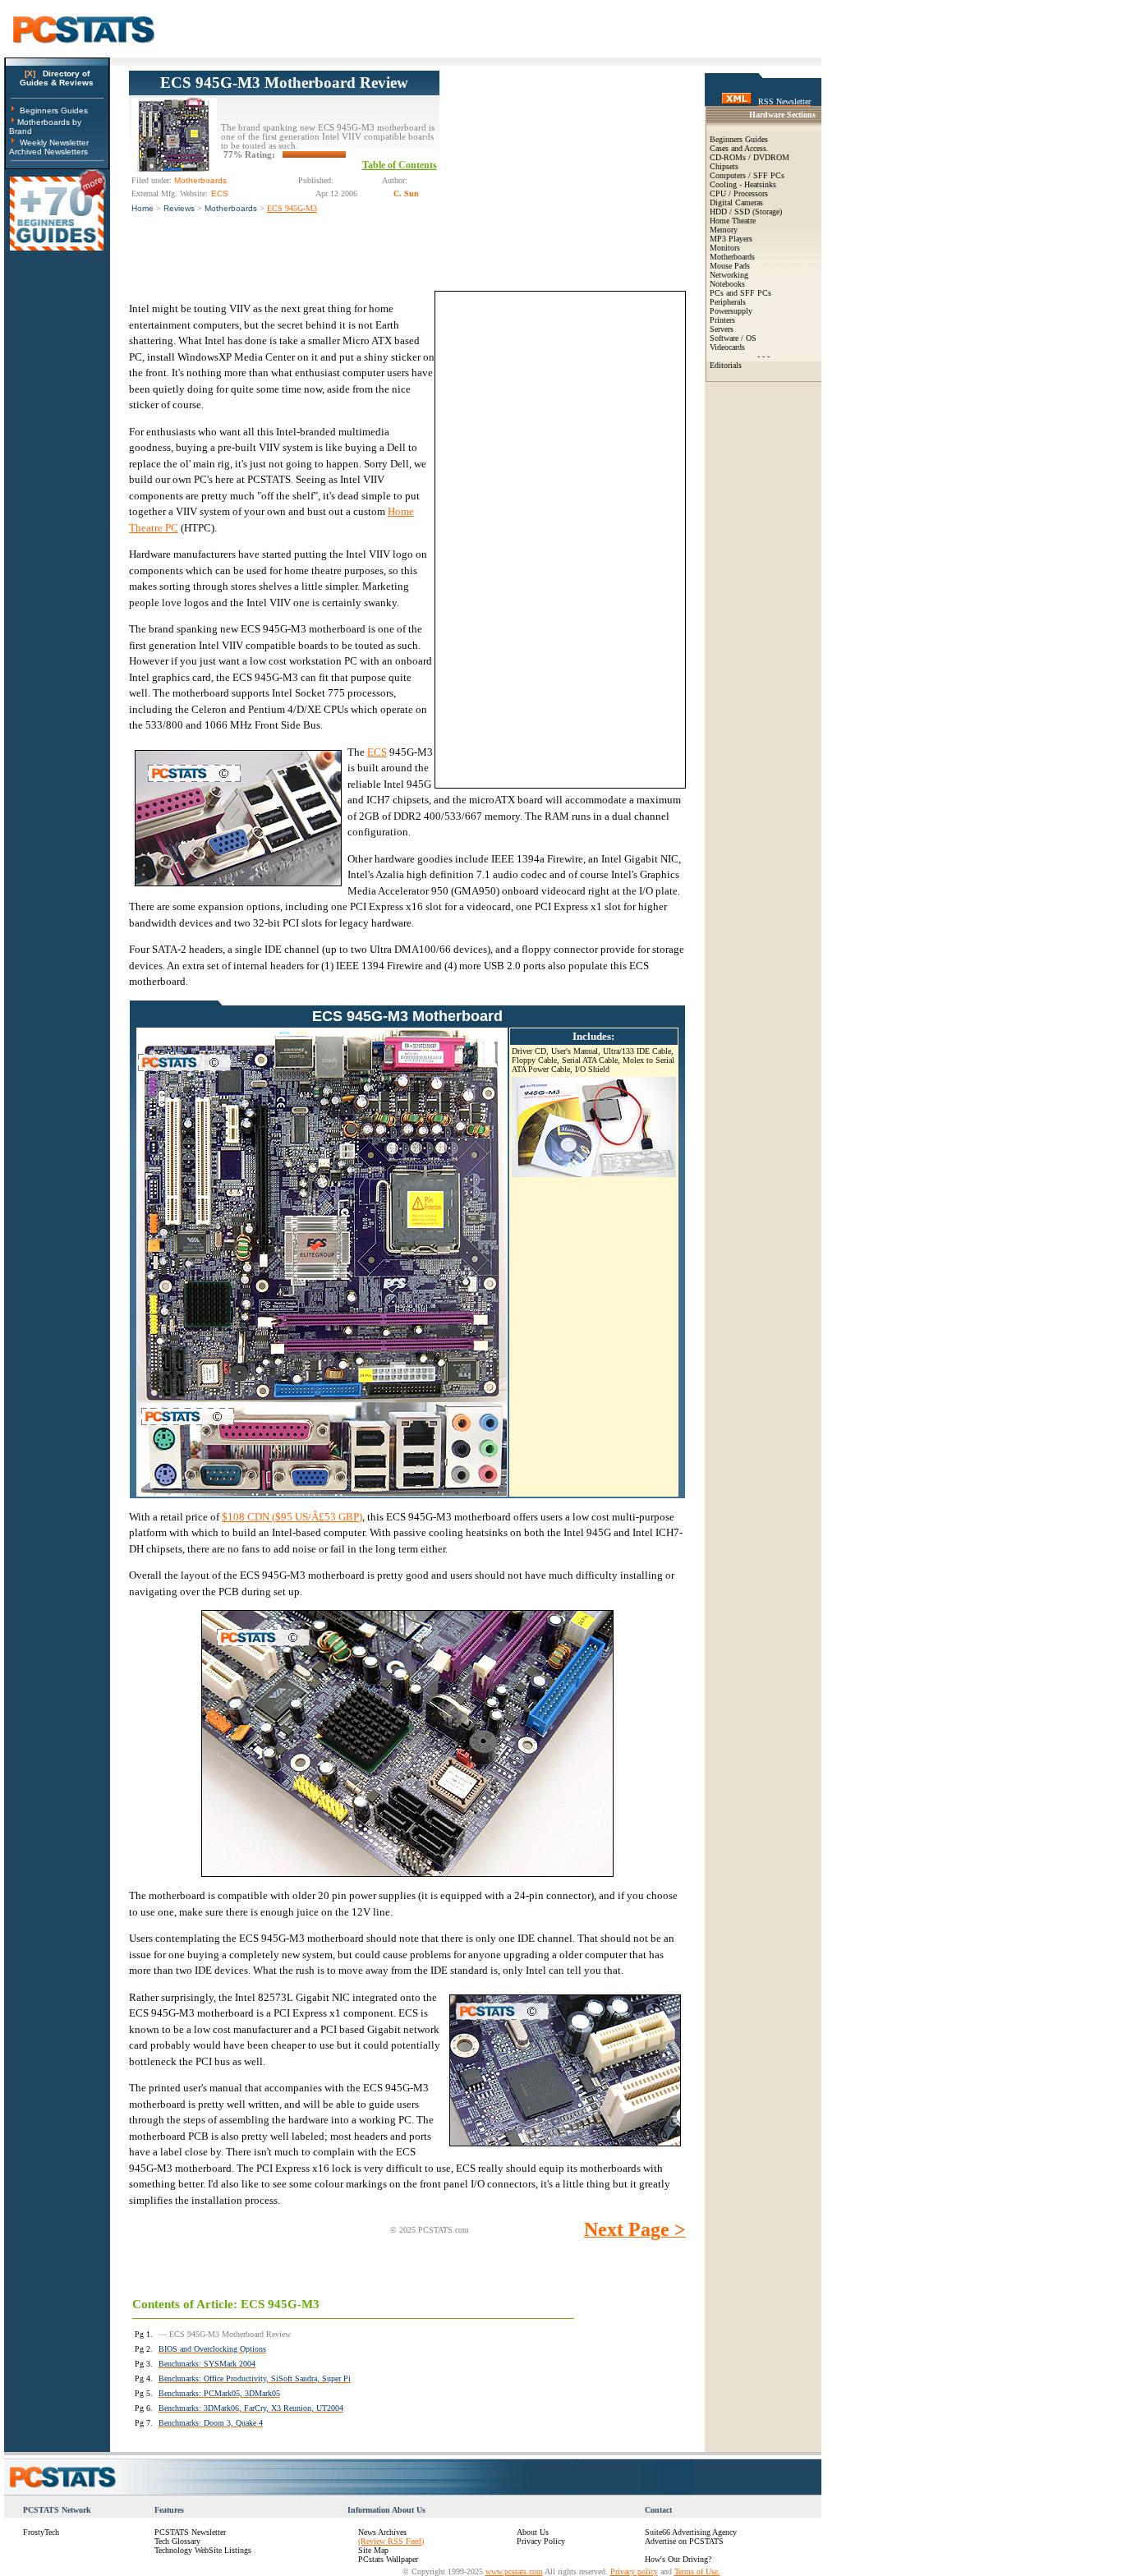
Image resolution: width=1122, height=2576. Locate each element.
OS (751, 338)
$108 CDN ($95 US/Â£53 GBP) (292, 1517)
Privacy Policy (541, 2541)
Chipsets (724, 166)
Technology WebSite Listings (203, 2550)
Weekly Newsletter (54, 143)
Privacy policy (634, 2571)
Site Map (373, 2550)
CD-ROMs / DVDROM (750, 157)
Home (143, 208)
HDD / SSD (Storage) (746, 212)
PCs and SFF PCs (740, 293)
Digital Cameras (736, 202)
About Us (533, 2532)
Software (724, 338)
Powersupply (731, 311)
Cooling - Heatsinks (743, 184)
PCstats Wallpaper (388, 2559)
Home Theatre (733, 221)
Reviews (179, 208)
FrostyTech (41, 2532)
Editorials (726, 365)
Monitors (725, 248)
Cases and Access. (739, 148)
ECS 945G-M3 (292, 208)
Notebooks (727, 284)
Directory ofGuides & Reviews (57, 78)
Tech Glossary (177, 2541)
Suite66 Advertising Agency (691, 2532)
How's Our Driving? (678, 2559)
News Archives (382, 2532)
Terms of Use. (697, 2571)
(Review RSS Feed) (391, 2541)
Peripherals (728, 302)
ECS (377, 752)
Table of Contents (400, 165)
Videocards (727, 347)
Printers (722, 320)
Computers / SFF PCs (747, 175)
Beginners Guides (54, 110)
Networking (729, 275)
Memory (724, 230)
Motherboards (231, 208)
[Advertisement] (563, 173)
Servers (722, 329)
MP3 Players (731, 239)
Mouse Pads (730, 266)
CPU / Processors (739, 193)
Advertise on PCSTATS (684, 2541)
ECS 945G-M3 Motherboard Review (284, 83)
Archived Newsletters (48, 152)
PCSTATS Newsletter (190, 2532)
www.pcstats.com (514, 2571)
